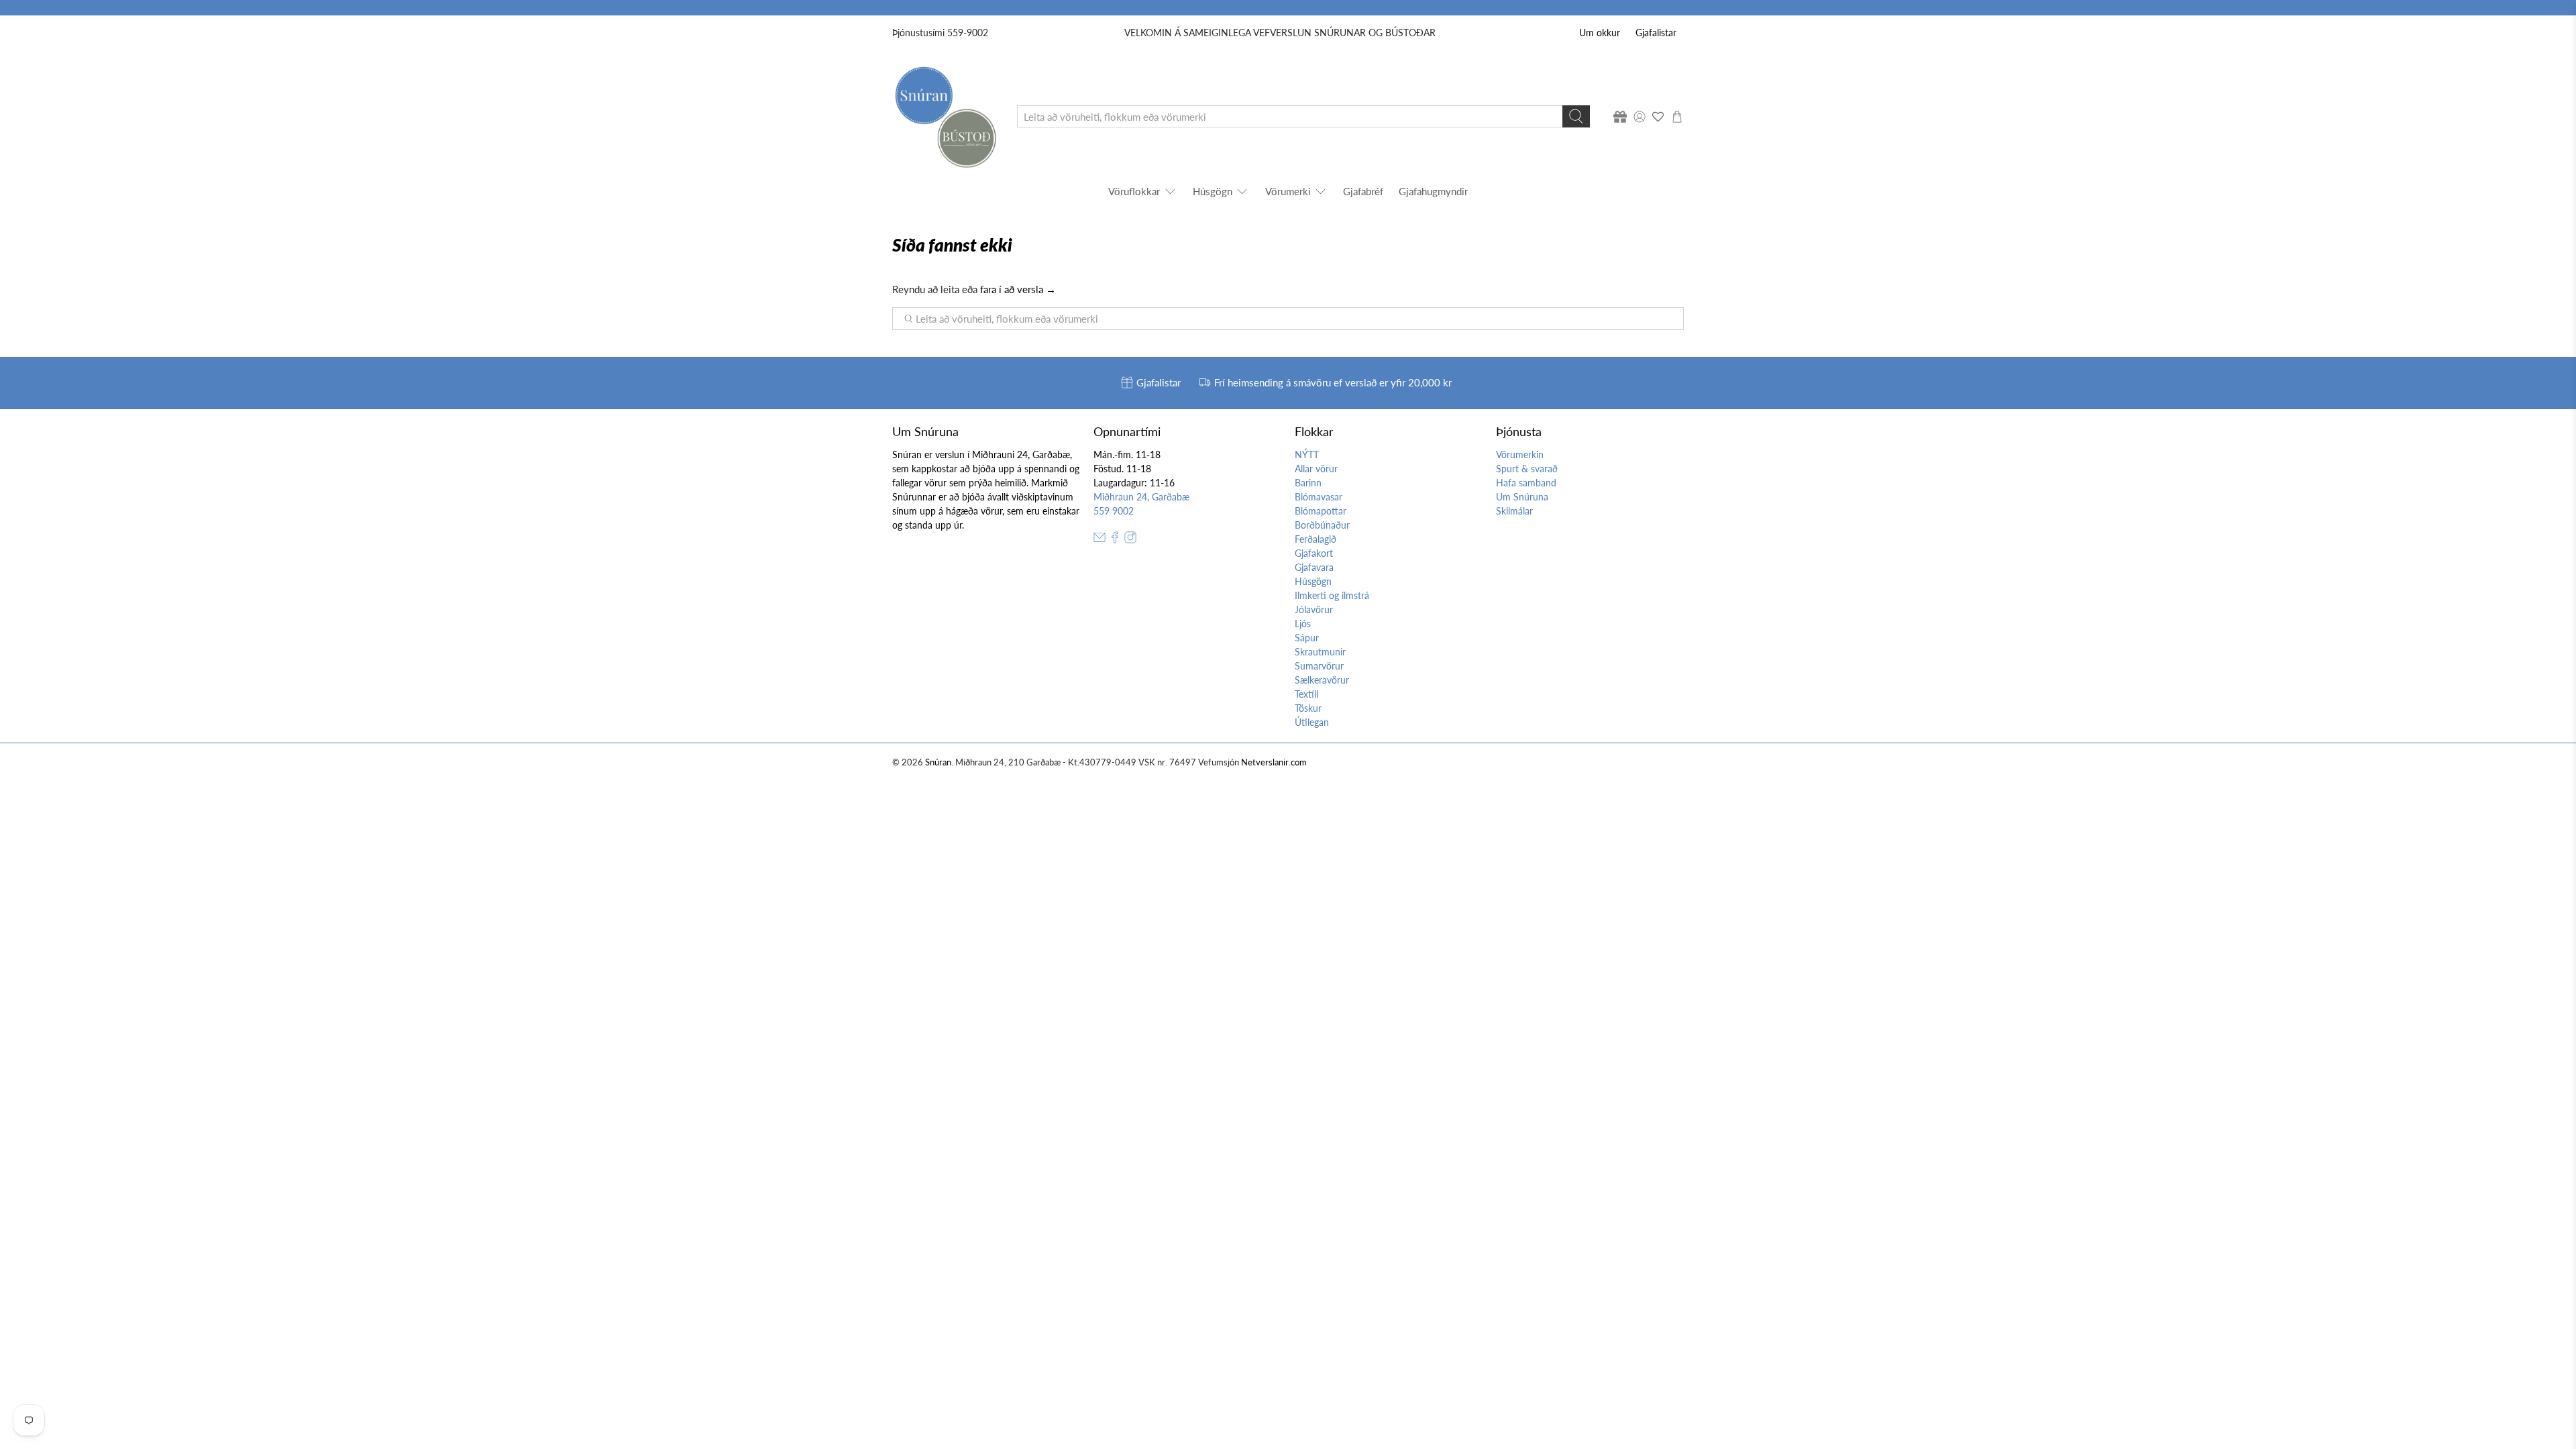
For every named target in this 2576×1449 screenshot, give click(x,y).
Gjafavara (1314, 567)
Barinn (1308, 483)
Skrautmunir (1320, 652)
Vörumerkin (1520, 454)
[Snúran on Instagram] (1130, 540)
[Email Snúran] (1099, 540)
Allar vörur (1316, 469)
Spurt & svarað (1527, 469)
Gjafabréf (1363, 191)
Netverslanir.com (1274, 762)
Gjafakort (1314, 553)
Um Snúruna (1522, 497)
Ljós (1303, 624)
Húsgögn (1213, 191)
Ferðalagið (1316, 539)
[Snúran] (945, 116)
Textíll (1306, 694)
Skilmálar (1514, 511)
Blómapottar (1321, 511)
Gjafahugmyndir (1433, 191)
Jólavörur (1314, 609)
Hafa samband (1526, 483)
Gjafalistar (1656, 33)
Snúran (938, 762)
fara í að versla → (1018, 289)
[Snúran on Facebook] (1115, 540)
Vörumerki (1288, 191)
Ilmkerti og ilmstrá (1332, 595)
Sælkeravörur (1322, 680)
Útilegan (1312, 722)
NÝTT (1307, 454)
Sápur (1307, 638)
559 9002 (1114, 511)
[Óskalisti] (1658, 117)
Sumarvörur (1319, 666)
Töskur (1308, 708)
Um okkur (1600, 33)
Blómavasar (1319, 497)
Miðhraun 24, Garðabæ (1141, 497)
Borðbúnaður (1322, 525)
